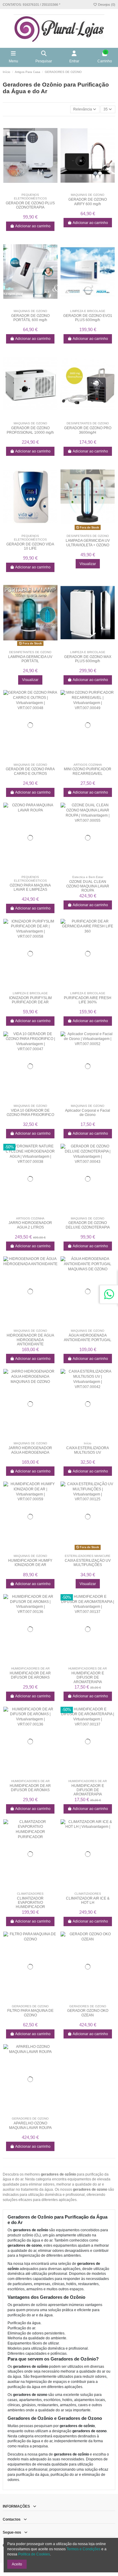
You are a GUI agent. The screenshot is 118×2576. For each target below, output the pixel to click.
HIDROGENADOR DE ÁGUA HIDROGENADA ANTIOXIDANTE (30, 1340)
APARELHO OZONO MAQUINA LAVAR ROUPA (30, 2125)
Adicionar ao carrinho (33, 226)
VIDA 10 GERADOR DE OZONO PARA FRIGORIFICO (30, 1113)
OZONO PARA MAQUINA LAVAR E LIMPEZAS (30, 887)
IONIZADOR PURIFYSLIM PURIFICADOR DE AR (30, 1000)
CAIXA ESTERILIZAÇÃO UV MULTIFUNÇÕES (88, 1563)
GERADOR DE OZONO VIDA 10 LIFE (30, 546)
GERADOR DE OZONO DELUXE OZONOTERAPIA (88, 1225)
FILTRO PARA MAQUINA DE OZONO (30, 2013)
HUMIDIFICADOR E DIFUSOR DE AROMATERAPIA (88, 1678)
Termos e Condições (84, 2549)
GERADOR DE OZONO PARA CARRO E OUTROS (30, 771)
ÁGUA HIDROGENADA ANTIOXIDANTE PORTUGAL (88, 1337)
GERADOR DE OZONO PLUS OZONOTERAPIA (30, 205)
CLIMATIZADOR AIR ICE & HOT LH (88, 1900)
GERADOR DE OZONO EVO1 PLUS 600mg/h (88, 318)
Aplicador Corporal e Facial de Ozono (88, 1113)
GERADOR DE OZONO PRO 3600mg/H (88, 430)
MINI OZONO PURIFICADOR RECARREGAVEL (88, 771)
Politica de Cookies (34, 2554)
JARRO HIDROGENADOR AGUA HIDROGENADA (30, 1450)
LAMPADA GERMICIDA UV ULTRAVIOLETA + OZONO (88, 543)
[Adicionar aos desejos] (27, 189)
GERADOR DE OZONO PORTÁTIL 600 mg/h (30, 318)
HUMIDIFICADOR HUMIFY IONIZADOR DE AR (30, 1563)
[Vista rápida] (34, 189)
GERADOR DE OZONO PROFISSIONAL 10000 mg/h (30, 430)
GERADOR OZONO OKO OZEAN (88, 2013)
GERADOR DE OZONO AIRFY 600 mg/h (88, 202)
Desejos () (106, 5)
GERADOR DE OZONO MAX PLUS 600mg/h (88, 659)
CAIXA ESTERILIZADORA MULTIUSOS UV (88, 1450)
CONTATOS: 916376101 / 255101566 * (31, 5)
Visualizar (88, 564)
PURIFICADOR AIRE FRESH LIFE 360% (88, 1000)
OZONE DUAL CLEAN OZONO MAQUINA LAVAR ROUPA (88, 886)
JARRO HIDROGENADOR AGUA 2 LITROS (30, 1225)
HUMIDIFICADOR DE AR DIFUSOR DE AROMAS (30, 1675)
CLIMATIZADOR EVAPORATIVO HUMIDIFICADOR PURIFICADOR (30, 1905)
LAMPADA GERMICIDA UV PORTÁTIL (30, 659)
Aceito (17, 2564)
